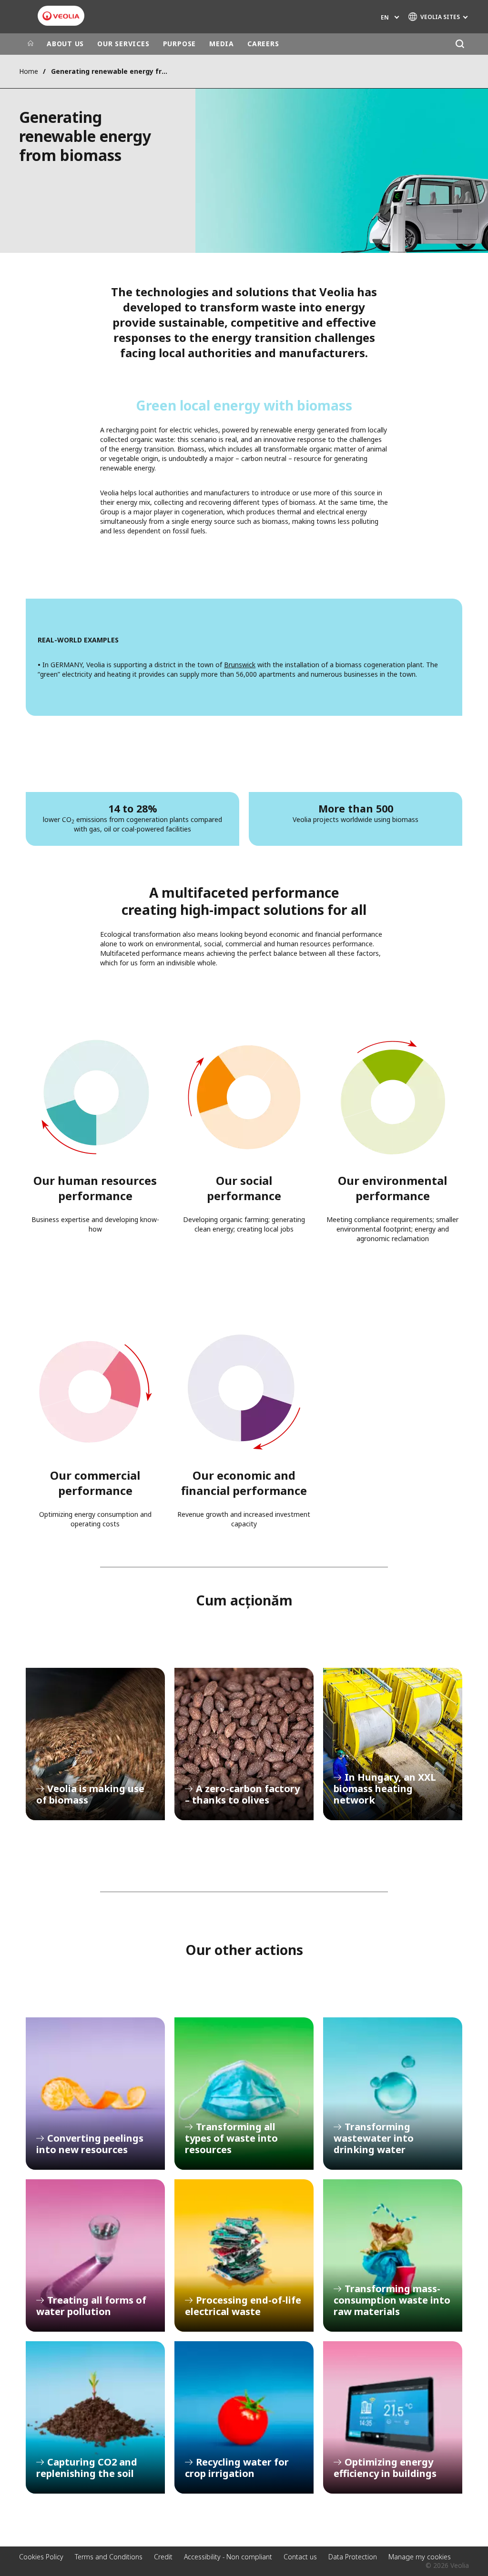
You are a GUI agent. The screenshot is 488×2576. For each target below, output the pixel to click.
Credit (163, 2557)
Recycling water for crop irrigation (244, 2417)
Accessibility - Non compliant (228, 2557)
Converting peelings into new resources (95, 2094)
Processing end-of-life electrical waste (244, 2255)
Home (29, 71)
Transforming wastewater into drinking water (393, 2094)
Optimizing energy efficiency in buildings (393, 2417)
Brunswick (240, 665)
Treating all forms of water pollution (95, 2255)
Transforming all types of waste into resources (244, 2094)
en (385, 17)
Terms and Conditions (109, 2557)
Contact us (300, 2557)
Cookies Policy (41, 2557)
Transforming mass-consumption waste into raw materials (393, 2255)
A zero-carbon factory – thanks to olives (244, 1744)
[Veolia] (61, 16)
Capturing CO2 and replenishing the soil (95, 2417)
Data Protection (353, 2557)
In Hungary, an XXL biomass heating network (393, 1744)
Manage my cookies (420, 2557)
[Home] (30, 44)
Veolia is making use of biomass (95, 1744)
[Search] (460, 44)
